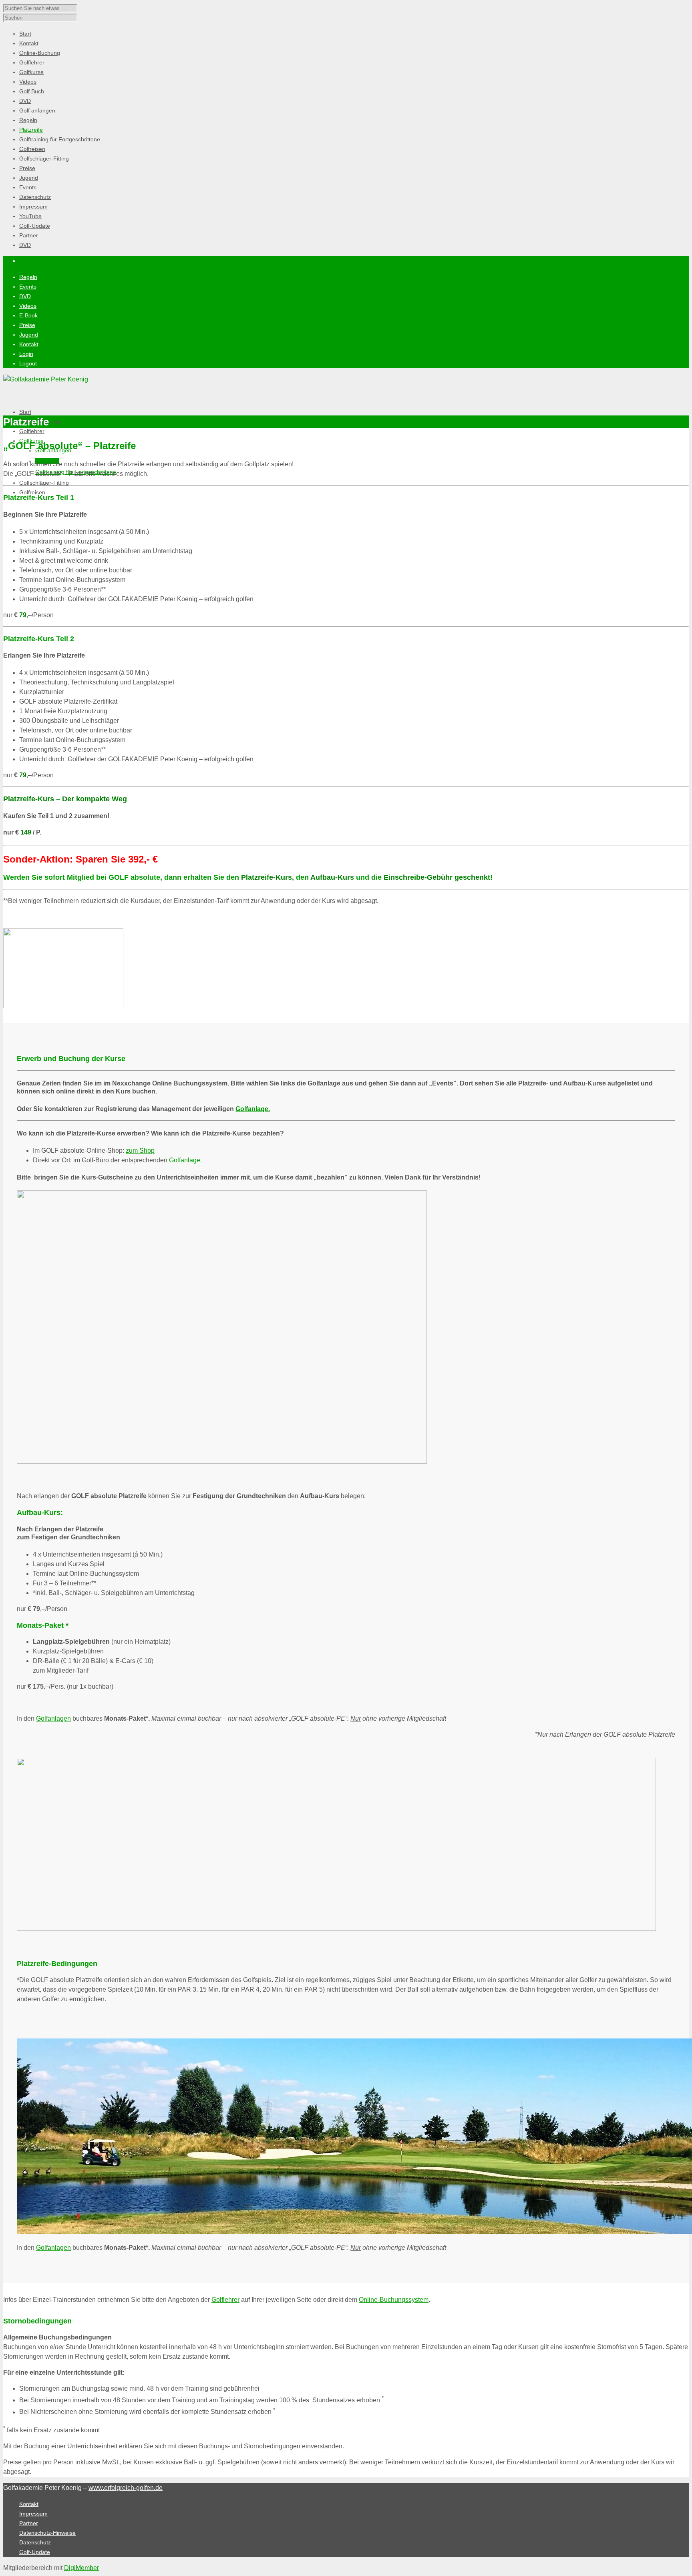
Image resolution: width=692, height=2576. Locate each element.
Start (25, 412)
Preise (27, 325)
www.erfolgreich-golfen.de (126, 2488)
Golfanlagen (53, 1718)
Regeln (28, 277)
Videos (28, 306)
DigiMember (81, 2568)
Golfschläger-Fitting (44, 483)
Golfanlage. (253, 1109)
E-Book (28, 315)
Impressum (33, 2514)
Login (26, 354)
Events (28, 287)
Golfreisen (32, 492)
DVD (25, 296)
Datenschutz (35, 2542)
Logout (28, 363)
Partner (29, 2523)
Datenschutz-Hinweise (47, 2533)
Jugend (29, 335)
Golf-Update (35, 2552)
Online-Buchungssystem (394, 2300)
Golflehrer (32, 431)
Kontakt (29, 344)
